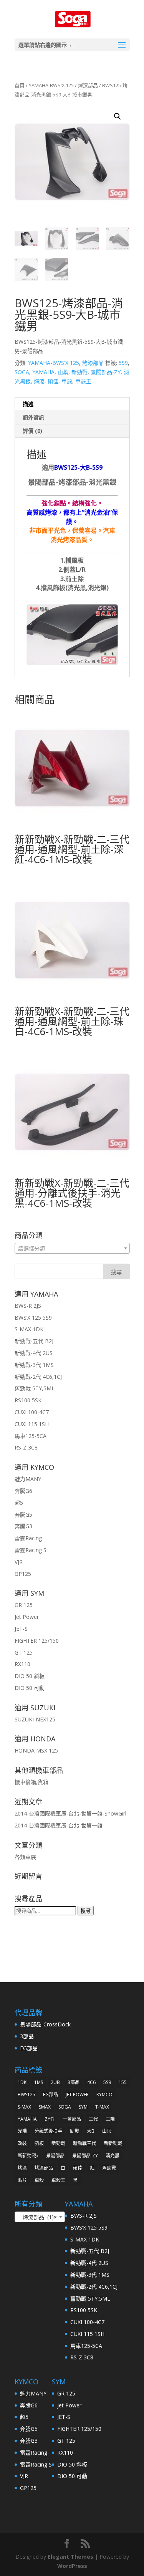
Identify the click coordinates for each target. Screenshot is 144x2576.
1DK (22, 2082)
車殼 (67, 381)
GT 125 (24, 1652)
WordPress (72, 2566)
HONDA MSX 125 (36, 1750)
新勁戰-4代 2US (34, 1353)
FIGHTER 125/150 (37, 1641)
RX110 (22, 1664)
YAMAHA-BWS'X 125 (51, 85)
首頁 (20, 85)
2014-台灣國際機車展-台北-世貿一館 (59, 1825)
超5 (19, 1503)
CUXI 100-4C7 (32, 1412)
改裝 (22, 2143)
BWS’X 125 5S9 (33, 1318)
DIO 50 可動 (30, 1688)
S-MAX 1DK (29, 1329)
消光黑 (113, 2156)
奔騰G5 (23, 1515)
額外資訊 (33, 417)
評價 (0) (32, 431)
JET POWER (77, 2095)
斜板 (39, 2143)
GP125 (23, 1574)
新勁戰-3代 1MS (34, 1365)
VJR (19, 1562)
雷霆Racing (28, 1538)
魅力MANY (28, 1479)
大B (91, 2131)
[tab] (72, 404)
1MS (39, 2082)
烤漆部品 (88, 85)
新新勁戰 (113, 2143)
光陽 (22, 2131)
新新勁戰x (28, 2156)
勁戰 (74, 2131)
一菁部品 (72, 2119)
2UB (55, 2082)
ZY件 (50, 2119)
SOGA (22, 372)
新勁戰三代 (84, 2143)
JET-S (21, 1629)
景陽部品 (55, 2156)
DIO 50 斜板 (30, 1676)
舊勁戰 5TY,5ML (35, 1388)
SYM (83, 2107)
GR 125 (24, 1605)
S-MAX (24, 2107)
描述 (28, 404)
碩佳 (53, 381)
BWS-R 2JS (28, 1306)
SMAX (45, 2107)
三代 (93, 2119)
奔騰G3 (23, 1526)
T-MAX (102, 2107)
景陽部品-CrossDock (45, 2024)
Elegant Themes (70, 2557)
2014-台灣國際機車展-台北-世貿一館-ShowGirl (70, 1813)
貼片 (22, 2180)
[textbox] (72, 1249)
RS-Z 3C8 (26, 1447)
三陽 (110, 2119)
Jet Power (27, 1617)
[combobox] (72, 1248)
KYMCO (104, 2095)
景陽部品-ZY (106, 372)
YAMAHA (43, 372)
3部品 (27, 2036)
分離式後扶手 (48, 2131)
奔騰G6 (23, 1491)
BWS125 (26, 2095)
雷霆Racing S (31, 1550)
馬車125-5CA (31, 1436)
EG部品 (29, 2048)
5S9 (123, 363)
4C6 (91, 2082)
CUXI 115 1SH (32, 1424)
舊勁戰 (109, 2168)
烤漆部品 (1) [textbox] (37, 2217)
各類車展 (25, 1857)
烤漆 (39, 381)
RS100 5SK (28, 1400)
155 (123, 2082)
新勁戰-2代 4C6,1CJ (38, 1377)
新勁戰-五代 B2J (34, 1341)
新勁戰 (79, 372)
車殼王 (83, 381)
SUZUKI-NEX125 (35, 1719)
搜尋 (86, 1911)
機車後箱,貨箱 (31, 1782)
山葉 (63, 372)
